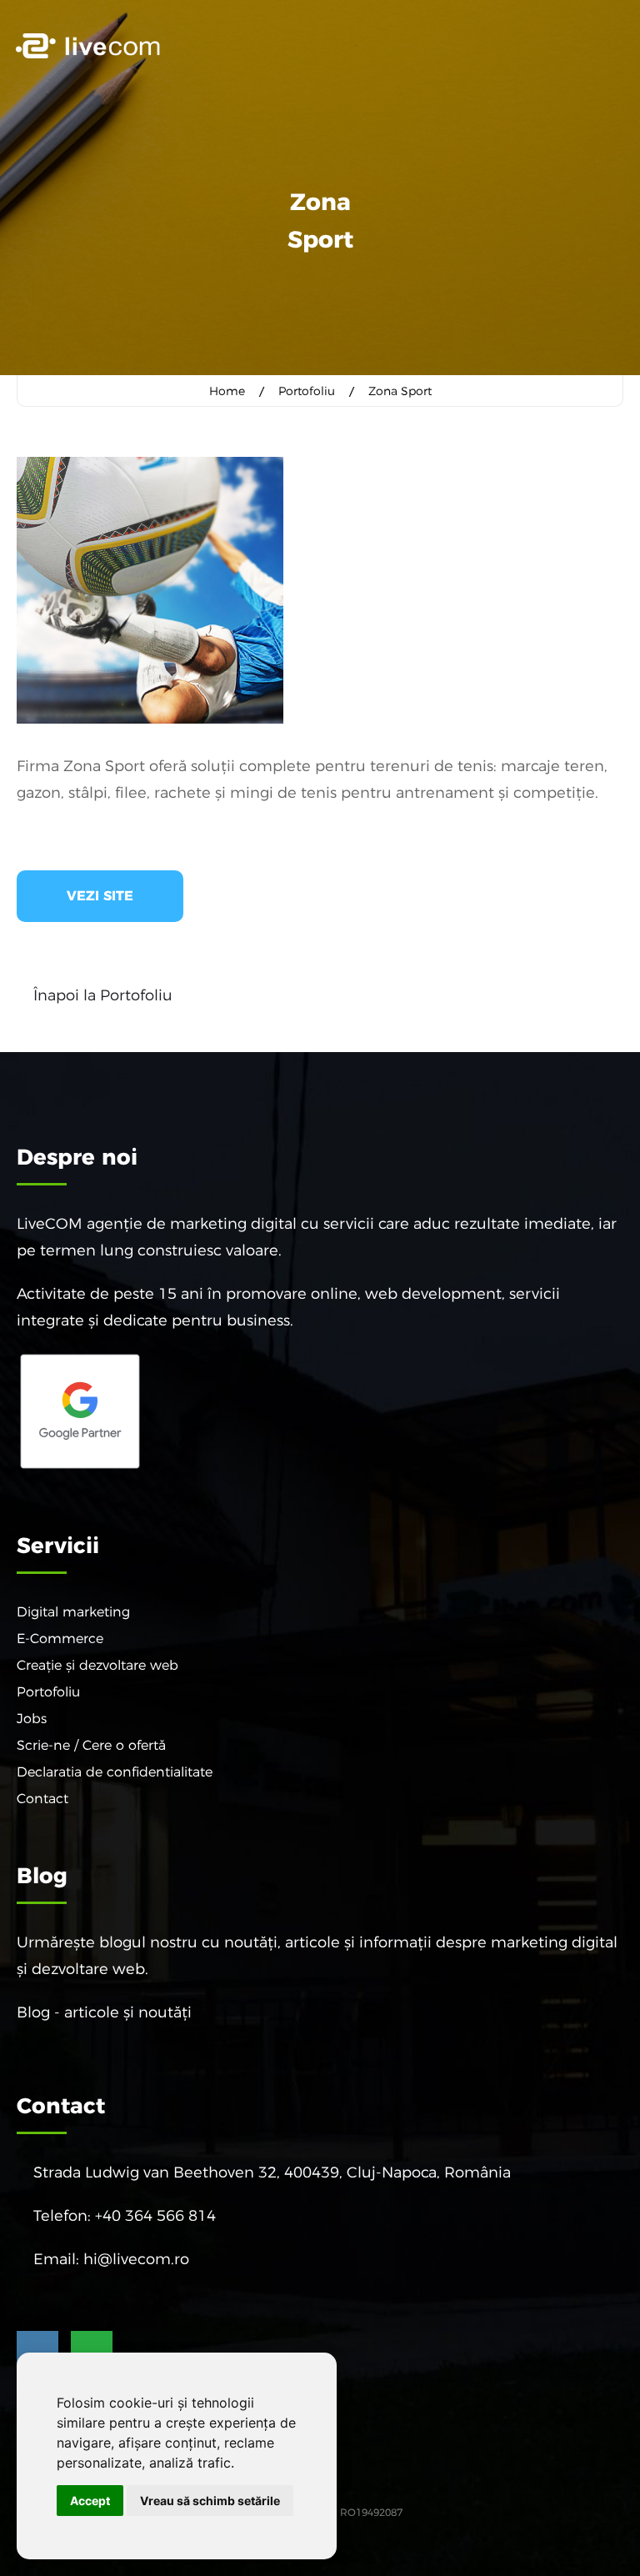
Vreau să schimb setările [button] (210, 2501)
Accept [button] (90, 2501)
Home (227, 391)
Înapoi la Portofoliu (103, 995)
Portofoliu (307, 391)
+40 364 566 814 (155, 2216)
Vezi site (100, 896)
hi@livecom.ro (136, 2259)
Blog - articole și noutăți (104, 2012)
